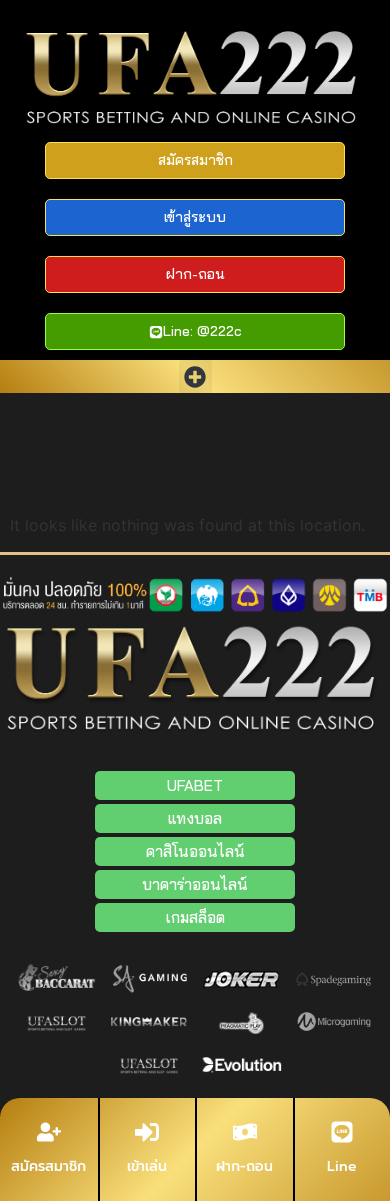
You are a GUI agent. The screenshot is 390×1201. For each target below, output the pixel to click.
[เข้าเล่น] (147, 1132)
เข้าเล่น (147, 1166)
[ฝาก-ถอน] (245, 1132)
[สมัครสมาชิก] (49, 1132)
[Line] (342, 1132)
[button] (195, 376)
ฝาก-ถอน (244, 1166)
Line (342, 1166)
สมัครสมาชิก (48, 1166)
